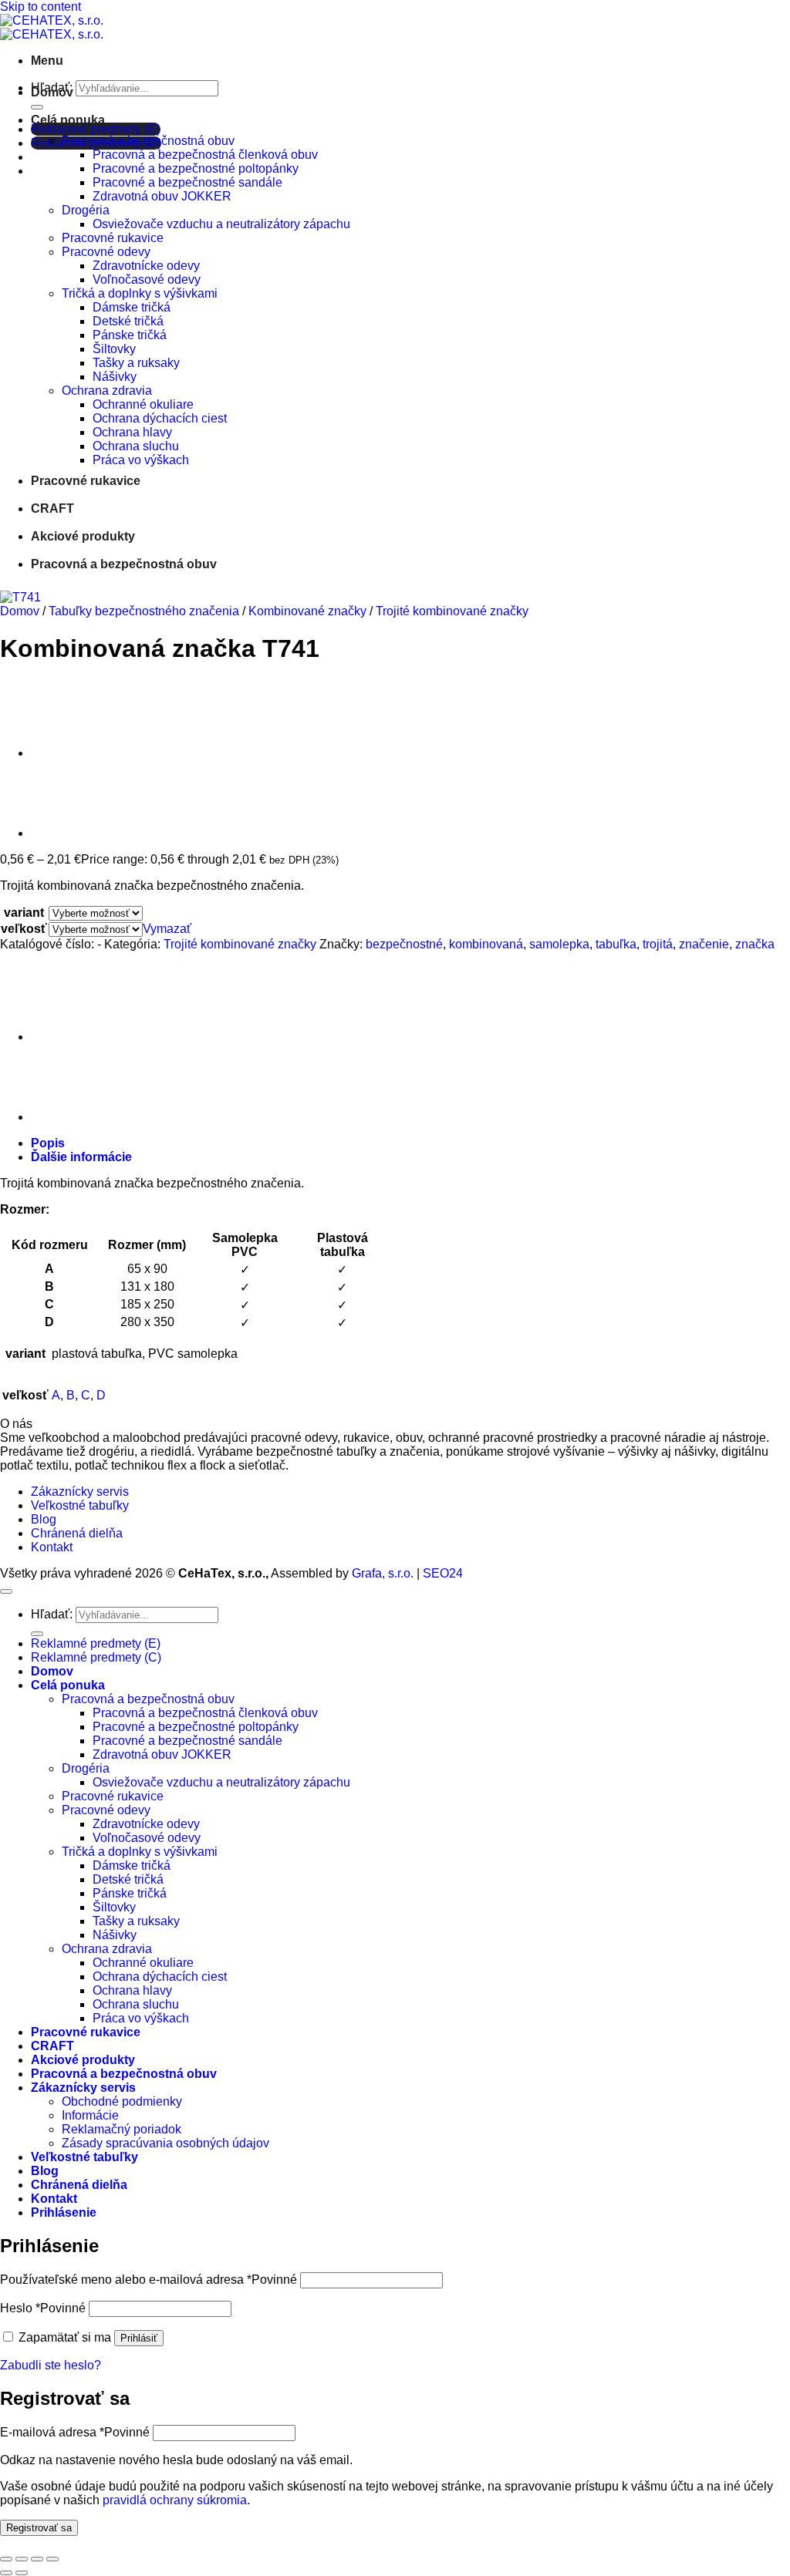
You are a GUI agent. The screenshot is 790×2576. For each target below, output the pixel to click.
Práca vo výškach (141, 460)
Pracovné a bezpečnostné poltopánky (196, 168)
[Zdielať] (37, 2559)
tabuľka (616, 944)
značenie (704, 944)
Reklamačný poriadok (122, 2129)
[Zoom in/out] (6, 2559)
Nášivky (115, 377)
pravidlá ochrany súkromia (175, 2500)
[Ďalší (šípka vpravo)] (22, 2573)
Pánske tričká (130, 335)
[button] (47, 61)
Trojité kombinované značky (452, 611)
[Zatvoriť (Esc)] (52, 2559)
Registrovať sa (39, 2528)
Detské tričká (128, 321)
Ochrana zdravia (107, 391)
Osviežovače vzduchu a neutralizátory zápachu (221, 224)
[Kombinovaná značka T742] (69, 753)
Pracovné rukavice (113, 238)
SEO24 (443, 1573)
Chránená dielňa (77, 1533)
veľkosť (24, 929)
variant (24, 913)
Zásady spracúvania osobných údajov (165, 2143)
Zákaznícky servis (80, 1492)
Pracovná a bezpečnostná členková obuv (205, 155)
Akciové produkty (83, 536)
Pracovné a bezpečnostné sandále (187, 182)
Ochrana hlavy (132, 432)
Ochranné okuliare (143, 404)
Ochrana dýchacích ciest (160, 418)
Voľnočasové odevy (147, 279)
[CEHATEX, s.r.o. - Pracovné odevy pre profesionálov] (52, 27)
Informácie (90, 2115)
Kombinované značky (307, 611)
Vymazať (167, 929)
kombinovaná (486, 944)
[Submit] (37, 107)
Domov (52, 92)
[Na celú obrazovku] (22, 2559)
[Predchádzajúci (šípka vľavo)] (6, 2573)
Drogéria (86, 210)
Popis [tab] (48, 1143)
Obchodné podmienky (122, 2101)
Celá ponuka (68, 120)
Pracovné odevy (106, 252)
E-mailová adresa (75, 2432)
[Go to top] (6, 1591)
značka (755, 944)
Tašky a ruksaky (136, 363)
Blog (44, 1519)
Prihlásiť (139, 2338)
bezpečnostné (404, 944)
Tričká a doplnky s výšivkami (140, 293)
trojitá (658, 944)
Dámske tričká (132, 307)
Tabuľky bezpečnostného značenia (144, 611)
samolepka (559, 944)
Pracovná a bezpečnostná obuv (148, 141)
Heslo (43, 2308)
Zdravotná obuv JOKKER (162, 196)
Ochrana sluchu (136, 446)
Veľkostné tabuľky (80, 1505)
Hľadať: (52, 1614)
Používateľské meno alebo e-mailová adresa (149, 2280)
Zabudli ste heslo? (51, 2365)
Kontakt (52, 1547)
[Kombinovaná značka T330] (69, 833)
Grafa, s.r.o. (383, 1573)
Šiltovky (114, 349)
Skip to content (41, 7)
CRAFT (52, 508)
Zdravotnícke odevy (146, 266)
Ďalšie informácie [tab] (81, 1157)
